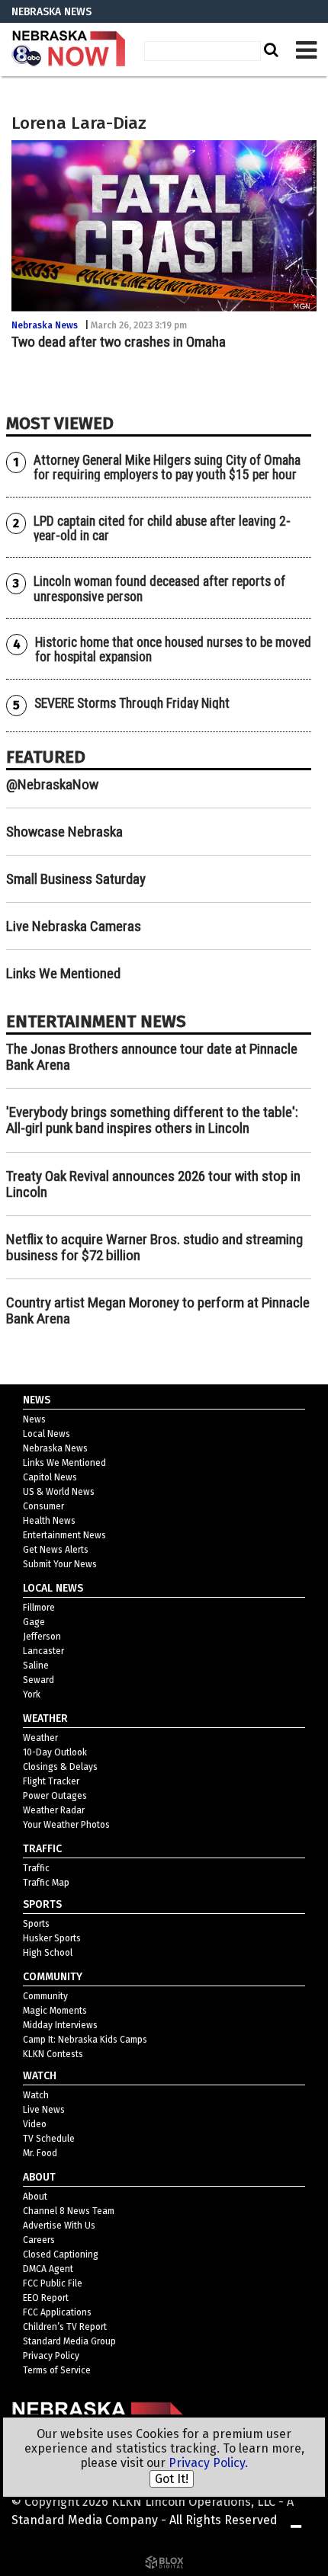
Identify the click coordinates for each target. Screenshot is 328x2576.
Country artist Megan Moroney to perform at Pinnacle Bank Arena (158, 1310)
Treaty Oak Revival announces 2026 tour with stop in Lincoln (153, 1184)
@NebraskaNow (52, 784)
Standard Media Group (69, 2341)
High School (48, 1953)
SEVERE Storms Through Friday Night (132, 703)
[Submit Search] (269, 50)
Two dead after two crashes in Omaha (119, 342)
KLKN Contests (53, 2054)
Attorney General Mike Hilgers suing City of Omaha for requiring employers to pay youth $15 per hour (167, 467)
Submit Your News (60, 1564)
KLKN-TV (69, 50)
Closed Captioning (61, 2254)
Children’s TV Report (65, 2327)
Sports (36, 1924)
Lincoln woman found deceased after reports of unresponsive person (159, 589)
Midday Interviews (60, 2025)
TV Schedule (49, 2139)
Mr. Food (40, 2153)
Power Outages (55, 1796)
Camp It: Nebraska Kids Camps (85, 2040)
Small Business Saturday (76, 879)
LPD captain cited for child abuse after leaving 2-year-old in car (162, 528)
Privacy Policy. (208, 2463)
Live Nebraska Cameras (74, 926)
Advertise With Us (59, 2226)
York (32, 1694)
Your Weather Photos (66, 1825)
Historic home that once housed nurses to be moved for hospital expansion (173, 650)
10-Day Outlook (55, 1752)
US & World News (59, 1492)
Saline (36, 1666)
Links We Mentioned (63, 973)
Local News (47, 1434)
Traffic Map (46, 1883)
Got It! (172, 2479)
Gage (34, 1622)
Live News (44, 2110)
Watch (36, 2095)
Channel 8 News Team (69, 2211)
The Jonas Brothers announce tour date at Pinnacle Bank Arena (152, 1057)
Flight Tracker (51, 1781)
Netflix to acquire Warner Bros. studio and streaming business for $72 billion (154, 1247)
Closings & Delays (60, 1767)
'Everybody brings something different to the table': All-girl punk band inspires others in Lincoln (152, 1120)
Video (35, 2124)
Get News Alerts (56, 1550)
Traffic (36, 1868)
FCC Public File (53, 2283)
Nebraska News (45, 325)
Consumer (43, 1506)
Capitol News (50, 1477)
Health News (49, 1521)
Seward (39, 1680)
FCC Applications (57, 2312)
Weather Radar (54, 1810)
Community (45, 1996)
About (35, 2197)
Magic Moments (55, 2011)
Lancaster (43, 1651)
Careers (39, 2240)
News (34, 1419)
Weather (40, 1738)
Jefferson (42, 1637)
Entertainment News (64, 1535)
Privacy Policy (51, 2356)
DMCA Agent (48, 2269)
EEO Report (46, 2298)
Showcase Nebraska (64, 832)
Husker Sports (52, 1938)
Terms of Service (57, 2370)
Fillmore (39, 1608)
